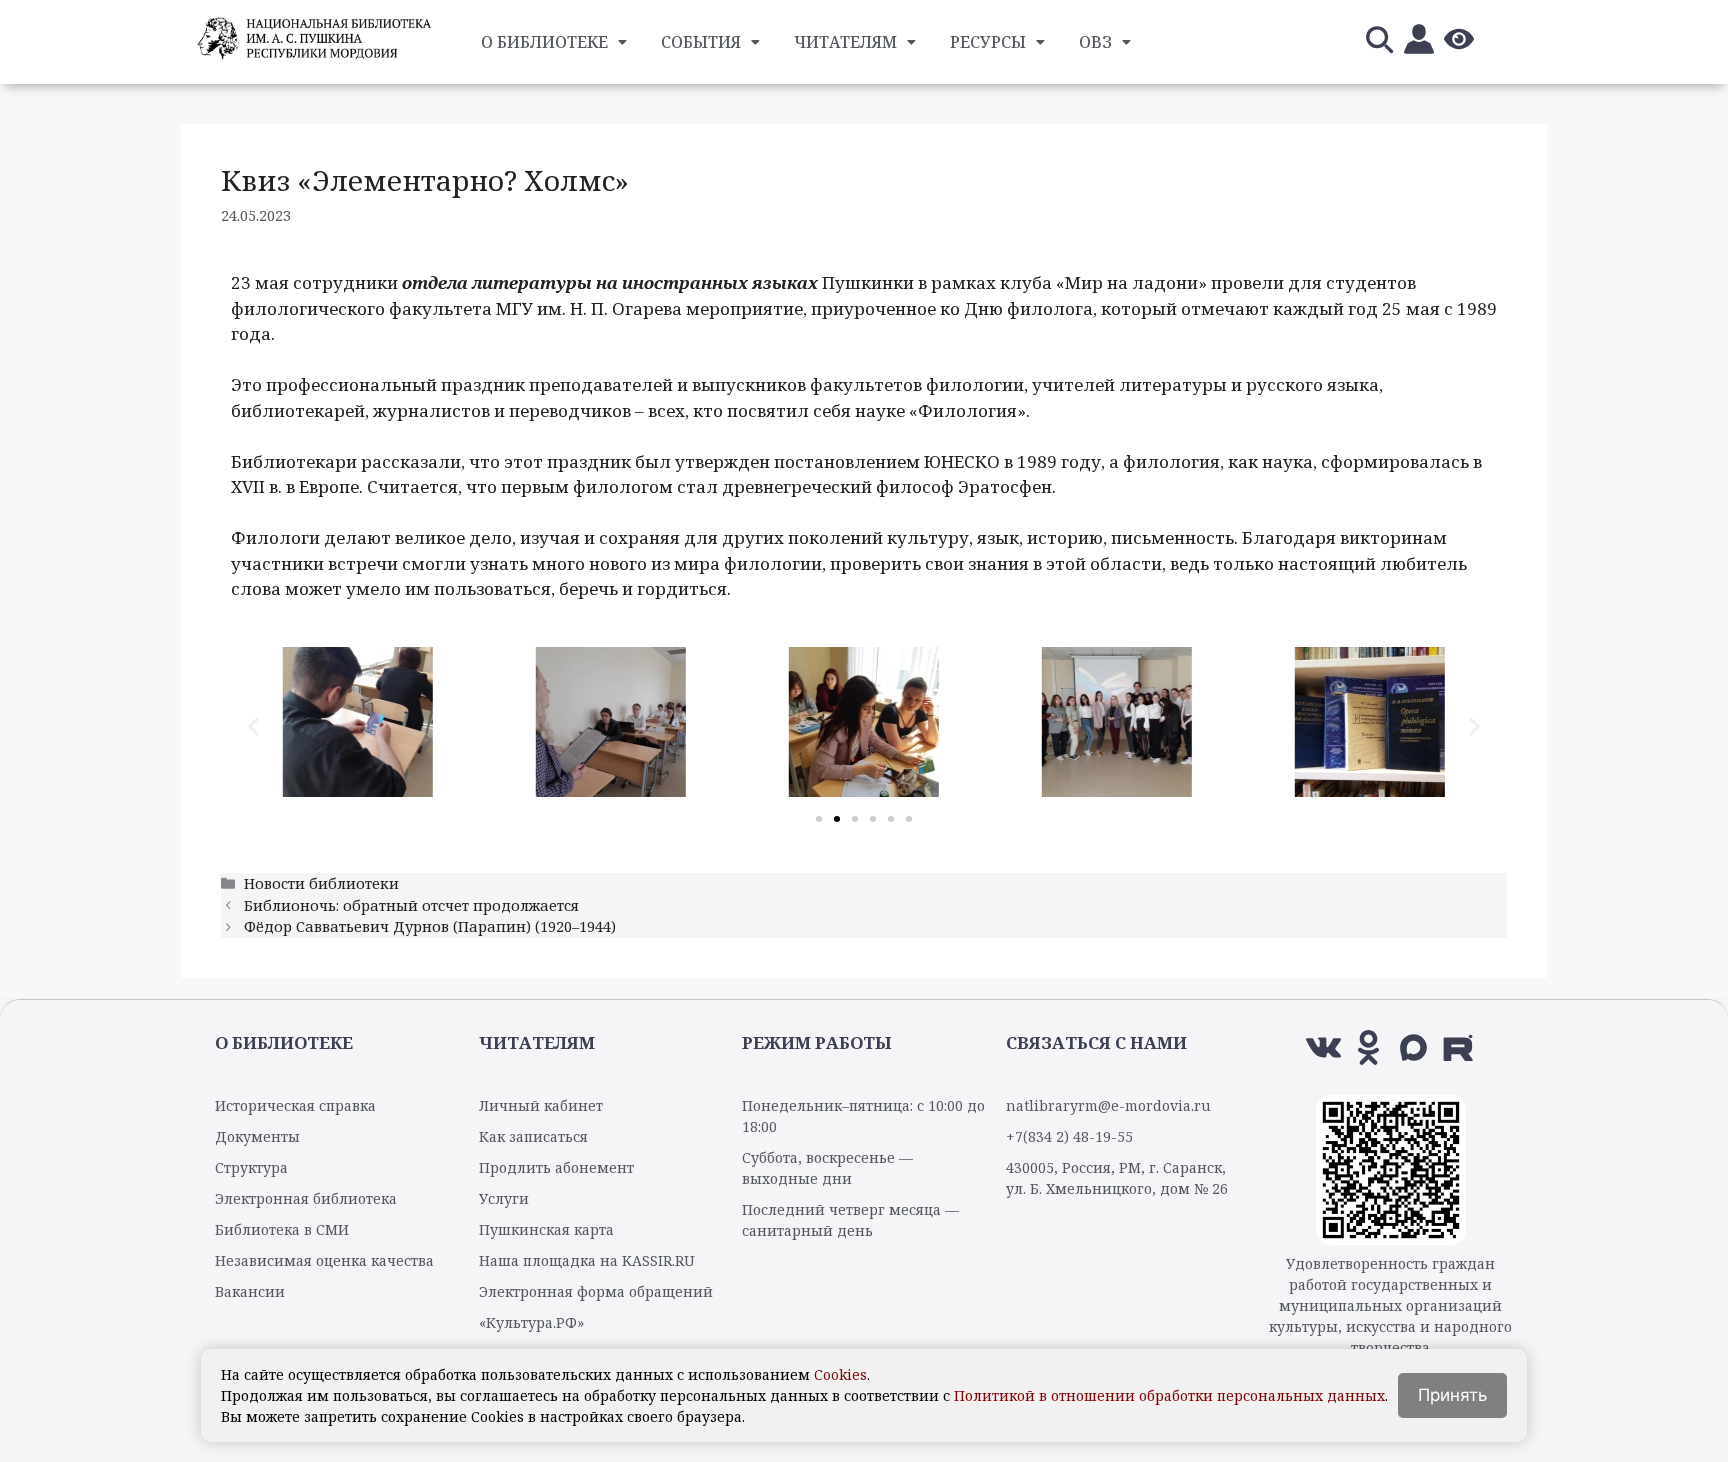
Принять (1452, 1395)
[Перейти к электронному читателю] (1419, 42)
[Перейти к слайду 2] (837, 819)
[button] (253, 725)
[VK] (1323, 1047)
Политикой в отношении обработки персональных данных (1169, 1395)
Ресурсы (988, 42)
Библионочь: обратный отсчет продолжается (411, 905)
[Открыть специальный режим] (1459, 42)
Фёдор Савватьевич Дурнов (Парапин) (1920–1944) (430, 926)
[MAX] (1413, 1047)
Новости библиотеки (321, 883)
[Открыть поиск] (1379, 42)
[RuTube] (1458, 1047)
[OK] (1368, 1047)
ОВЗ (1095, 42)
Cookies (840, 1374)
